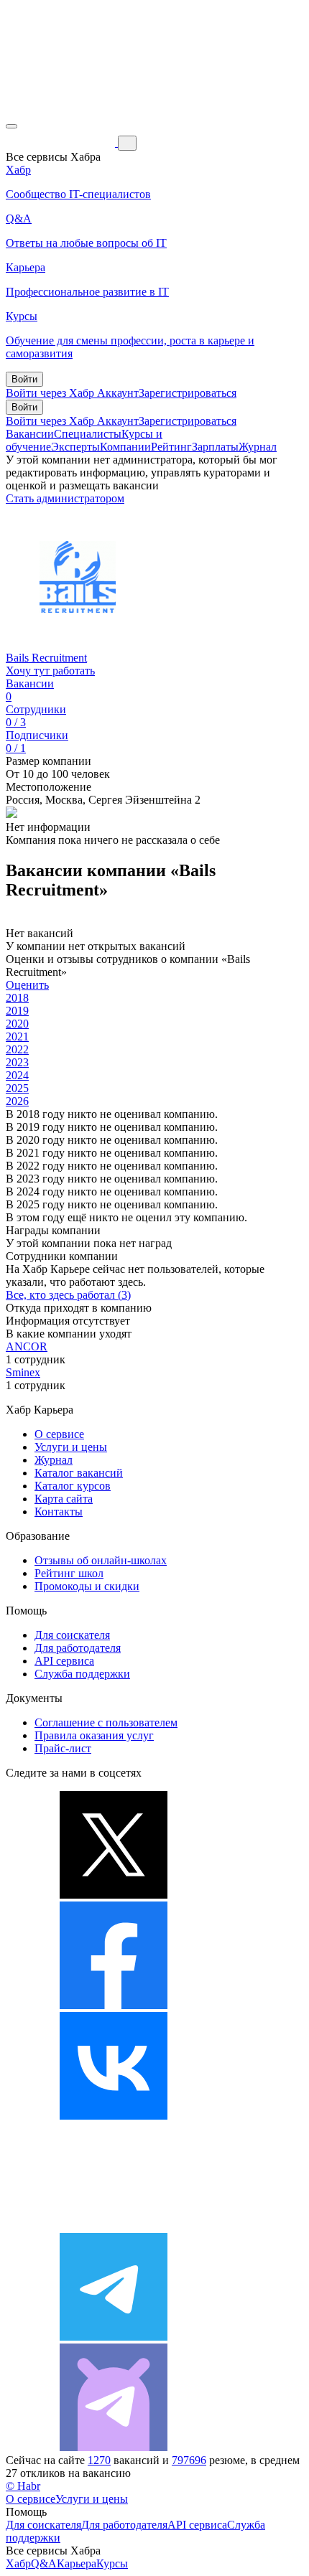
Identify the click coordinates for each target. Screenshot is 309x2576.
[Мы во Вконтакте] (114, 2116)
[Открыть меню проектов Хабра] (11, 126)
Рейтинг (171, 447)
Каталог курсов (73, 1486)
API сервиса (64, 1661)
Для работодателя (78, 1648)
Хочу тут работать (50, 671)
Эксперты (75, 447)
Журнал (258, 447)
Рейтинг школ (69, 1573)
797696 (189, 2460)
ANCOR (27, 1346)
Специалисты (88, 434)
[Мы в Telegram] (114, 2337)
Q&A (44, 2563)
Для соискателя (72, 1635)
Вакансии (30, 434)
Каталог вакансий (79, 1473)
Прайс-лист (63, 1748)
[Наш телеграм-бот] (114, 2447)
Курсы (112, 2563)
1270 (99, 2460)
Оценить (27, 985)
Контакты (59, 1512)
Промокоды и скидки (87, 1586)
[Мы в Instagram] (114, 2226)
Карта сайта (64, 1499)
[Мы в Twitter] (114, 1895)
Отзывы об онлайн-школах (101, 1560)
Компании (125, 447)
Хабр (18, 2563)
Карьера (77, 2563)
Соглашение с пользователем (106, 1722)
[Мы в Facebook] (114, 2005)
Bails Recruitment (46, 658)
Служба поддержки (82, 1674)
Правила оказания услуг (94, 1735)
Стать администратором (65, 498)
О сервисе (59, 1434)
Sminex (23, 1372)
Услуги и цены (71, 1447)
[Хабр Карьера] (62, 142)
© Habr (23, 2486)
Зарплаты (215, 447)
